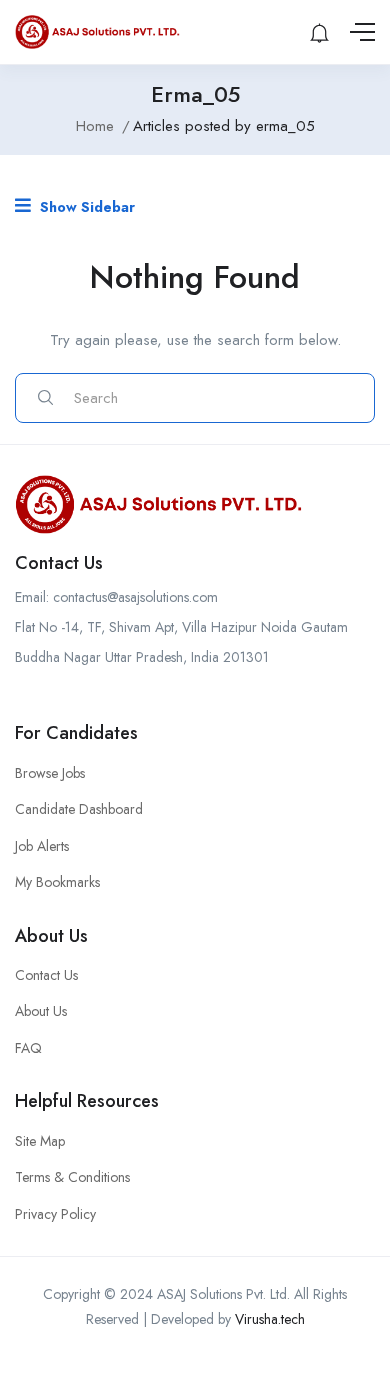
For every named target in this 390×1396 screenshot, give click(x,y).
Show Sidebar (85, 207)
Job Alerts (42, 846)
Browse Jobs (50, 773)
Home (95, 126)
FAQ (28, 1048)
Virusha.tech (270, 1319)
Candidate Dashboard (79, 809)
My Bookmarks (57, 882)
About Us (41, 1011)
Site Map (40, 1141)
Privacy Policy (55, 1214)
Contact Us (46, 975)
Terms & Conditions (72, 1177)
